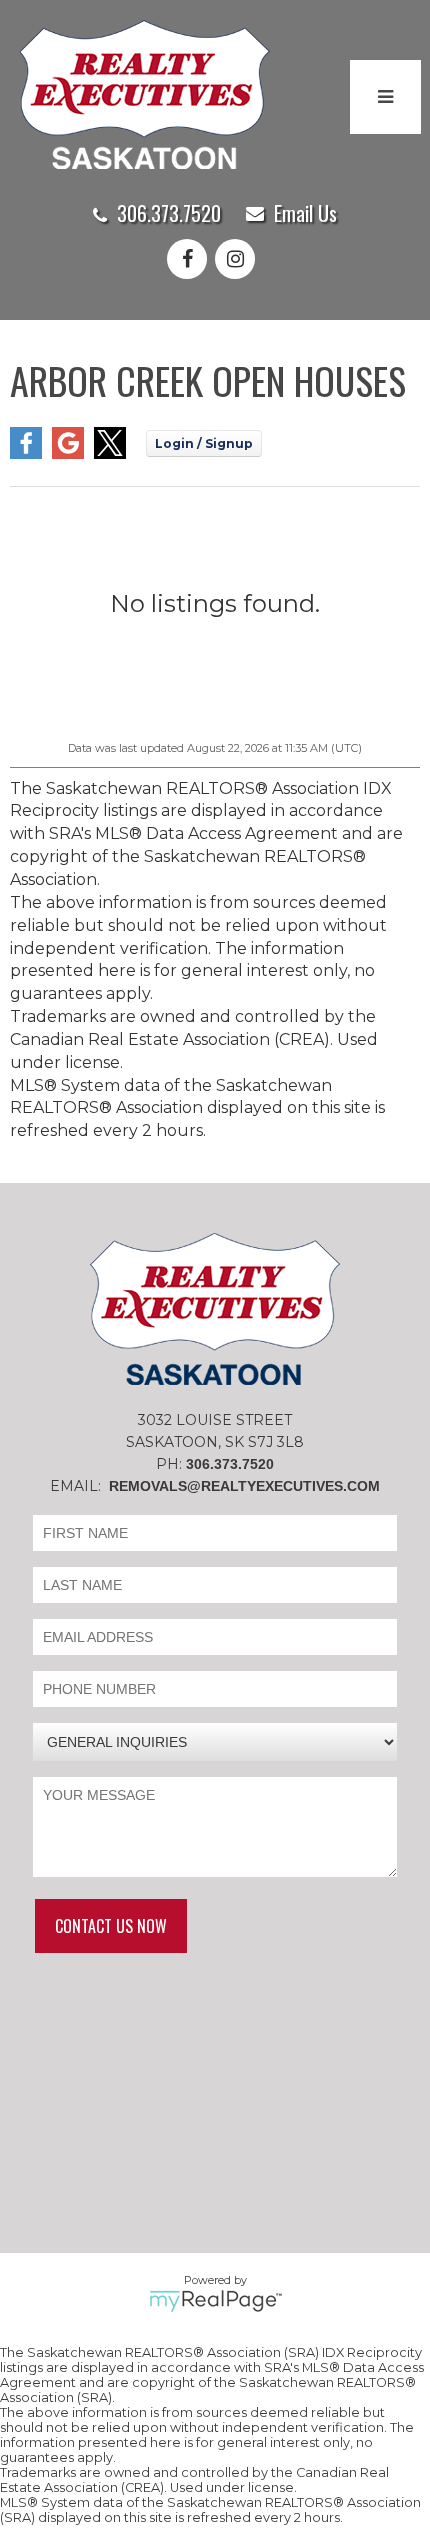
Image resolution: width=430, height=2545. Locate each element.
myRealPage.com (215, 2301)
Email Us (305, 213)
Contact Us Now (111, 1926)
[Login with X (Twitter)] (110, 453)
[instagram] (239, 260)
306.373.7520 (169, 213)
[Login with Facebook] (26, 453)
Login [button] (204, 443)
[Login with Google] (68, 453)
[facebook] (191, 260)
